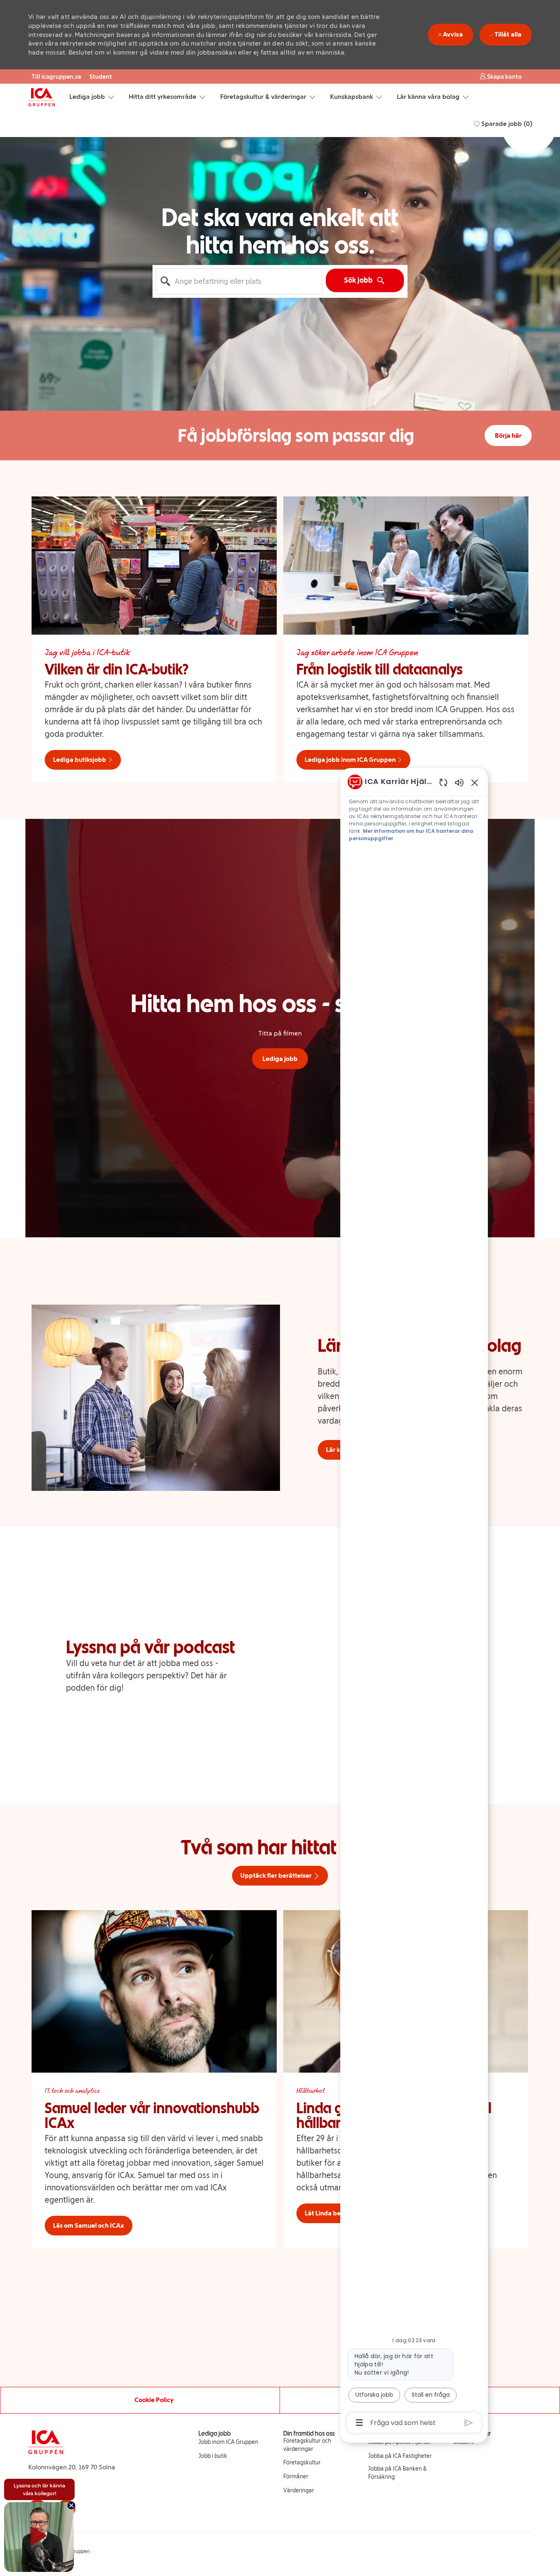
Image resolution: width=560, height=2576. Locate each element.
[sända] (469, 2423)
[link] (228, 2442)
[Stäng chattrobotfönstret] (475, 782)
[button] (501, 77)
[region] (414, 1601)
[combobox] (239, 281)
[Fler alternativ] (359, 2423)
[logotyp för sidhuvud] (42, 97)
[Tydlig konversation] (443, 782)
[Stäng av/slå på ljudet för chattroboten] (459, 782)
